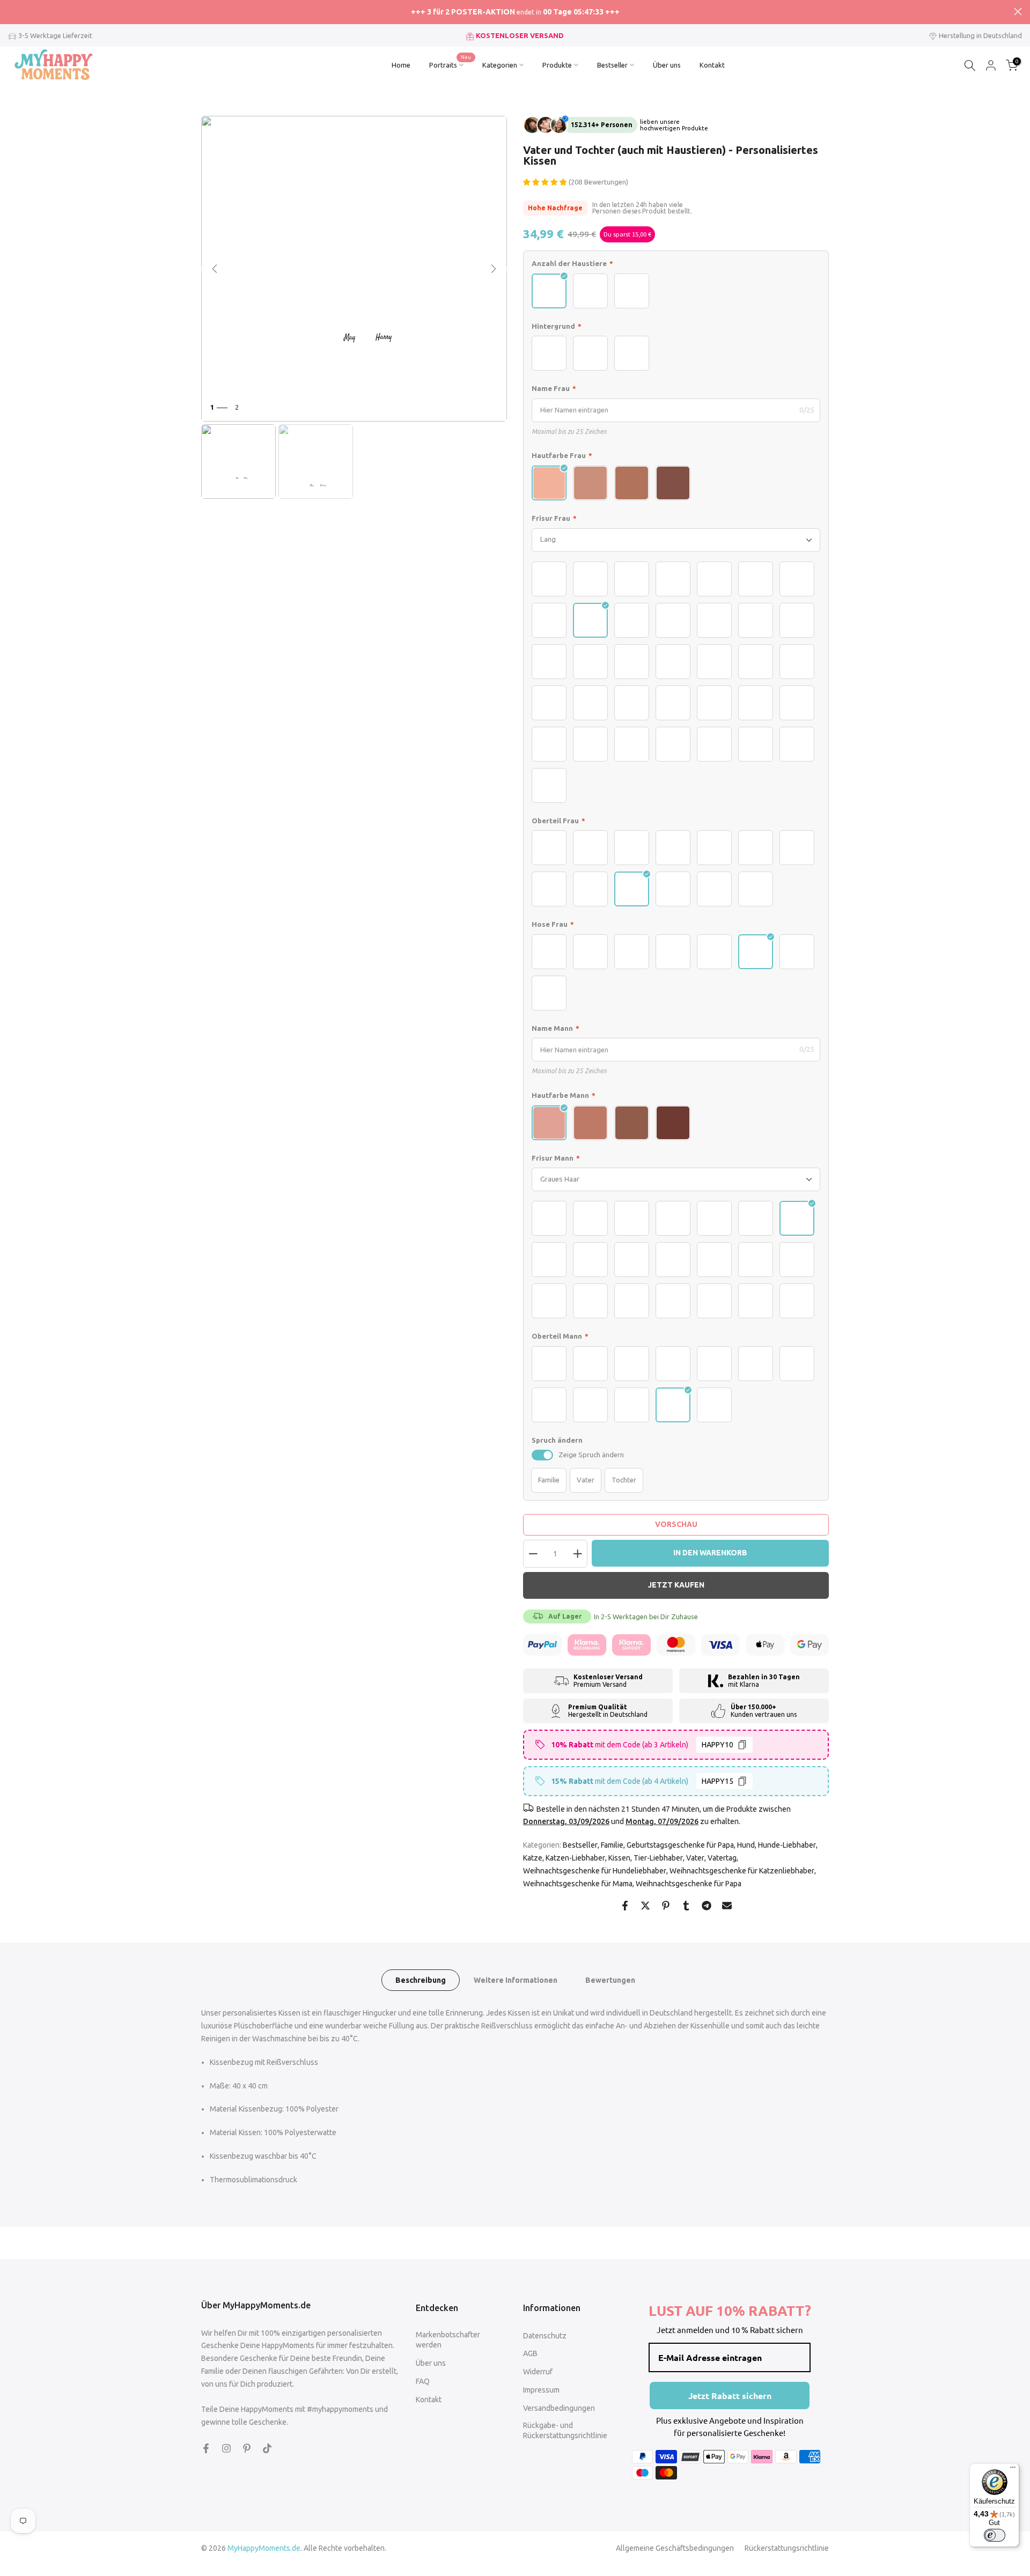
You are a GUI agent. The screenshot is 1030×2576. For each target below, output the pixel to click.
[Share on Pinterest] (666, 1906)
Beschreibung (421, 1980)
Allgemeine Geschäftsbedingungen (675, 2548)
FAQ (423, 2381)
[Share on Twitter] (645, 1906)
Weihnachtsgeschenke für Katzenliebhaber (742, 1871)
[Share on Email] (727, 1906)
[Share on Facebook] (625, 1906)
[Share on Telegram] (707, 1906)
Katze (533, 1858)
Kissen (619, 1858)
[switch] (542, 1455)
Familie (612, 1845)
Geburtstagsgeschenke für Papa (680, 1845)
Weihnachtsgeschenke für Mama (578, 1884)
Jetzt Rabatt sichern (730, 2396)
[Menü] (1013, 2470)
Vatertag (722, 1858)
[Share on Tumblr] (686, 1906)
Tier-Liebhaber (658, 1858)
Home (401, 65)
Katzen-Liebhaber (575, 1858)
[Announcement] (515, 12)
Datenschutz (545, 2336)
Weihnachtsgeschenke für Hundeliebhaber (595, 1871)
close (12, 12)
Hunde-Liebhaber (787, 1845)
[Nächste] (494, 269)
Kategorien (500, 65)
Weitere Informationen (516, 1980)
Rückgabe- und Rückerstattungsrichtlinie (565, 2431)
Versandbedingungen (559, 2408)
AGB (530, 2353)
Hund (746, 1845)
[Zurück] (215, 269)
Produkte (557, 65)
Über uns (667, 65)
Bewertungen (610, 1980)
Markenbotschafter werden (448, 2340)
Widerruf (538, 2372)
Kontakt (712, 65)
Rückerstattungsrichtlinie (787, 2548)
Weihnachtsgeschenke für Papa (689, 1884)
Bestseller (612, 65)
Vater (695, 1858)
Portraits (450, 64)
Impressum (541, 2390)
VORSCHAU (676, 1524)
